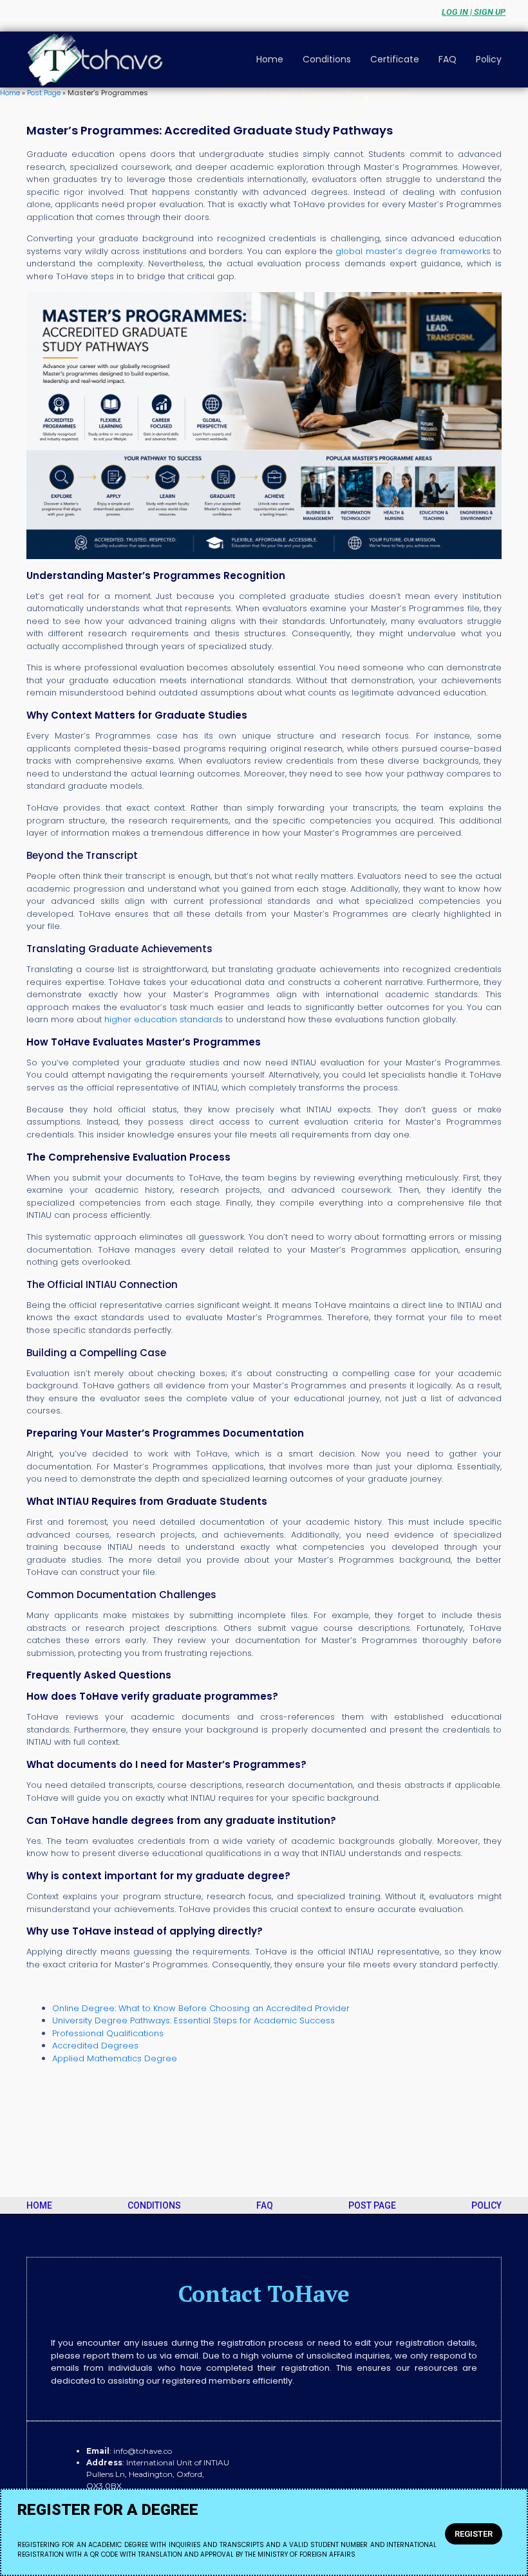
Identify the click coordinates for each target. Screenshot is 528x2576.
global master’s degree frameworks (413, 251)
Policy (489, 59)
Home (270, 59)
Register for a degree (108, 2510)
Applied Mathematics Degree (115, 2058)
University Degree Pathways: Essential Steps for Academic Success (193, 2020)
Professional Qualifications (108, 2033)
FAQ (448, 59)
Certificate (395, 59)
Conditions (327, 59)
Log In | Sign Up (474, 12)
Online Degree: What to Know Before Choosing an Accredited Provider (201, 2008)
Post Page (44, 93)
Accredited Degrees (95, 2046)
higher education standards (164, 1019)
